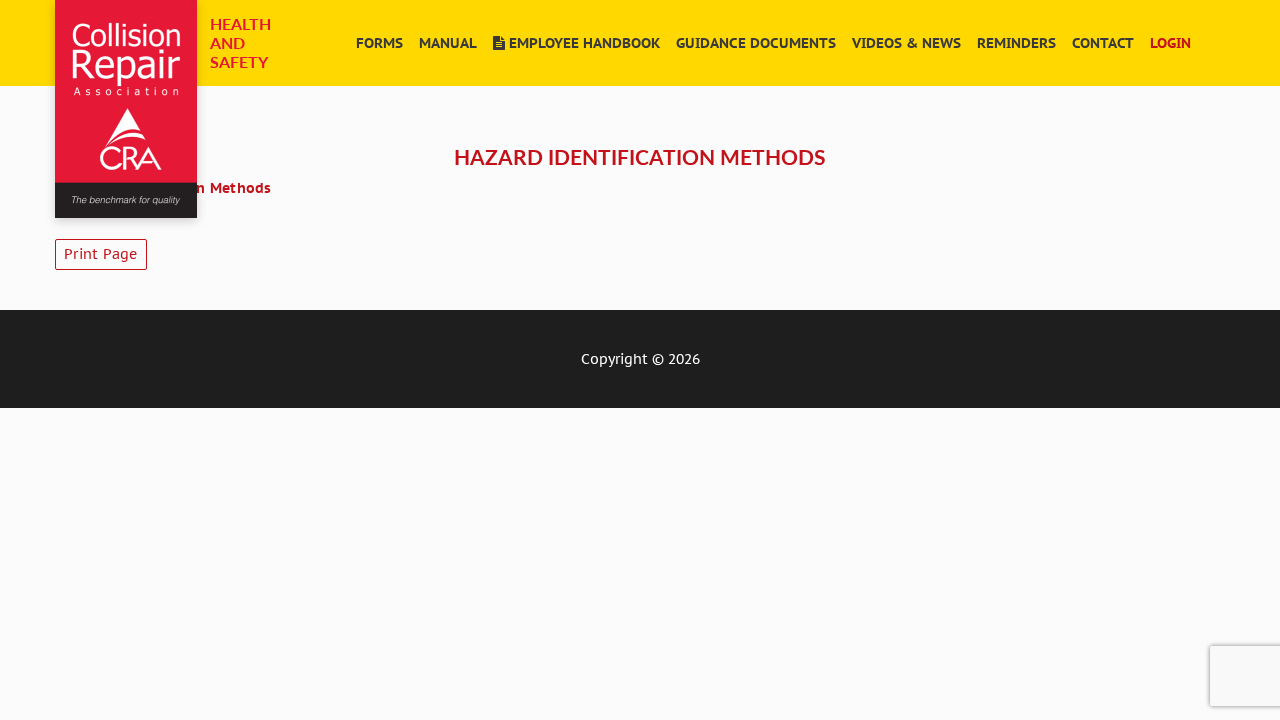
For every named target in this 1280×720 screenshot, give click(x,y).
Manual (448, 43)
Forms (379, 43)
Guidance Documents (756, 43)
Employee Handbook (582, 43)
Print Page (101, 254)
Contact (1103, 43)
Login (1170, 43)
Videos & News (906, 43)
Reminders (1016, 43)
